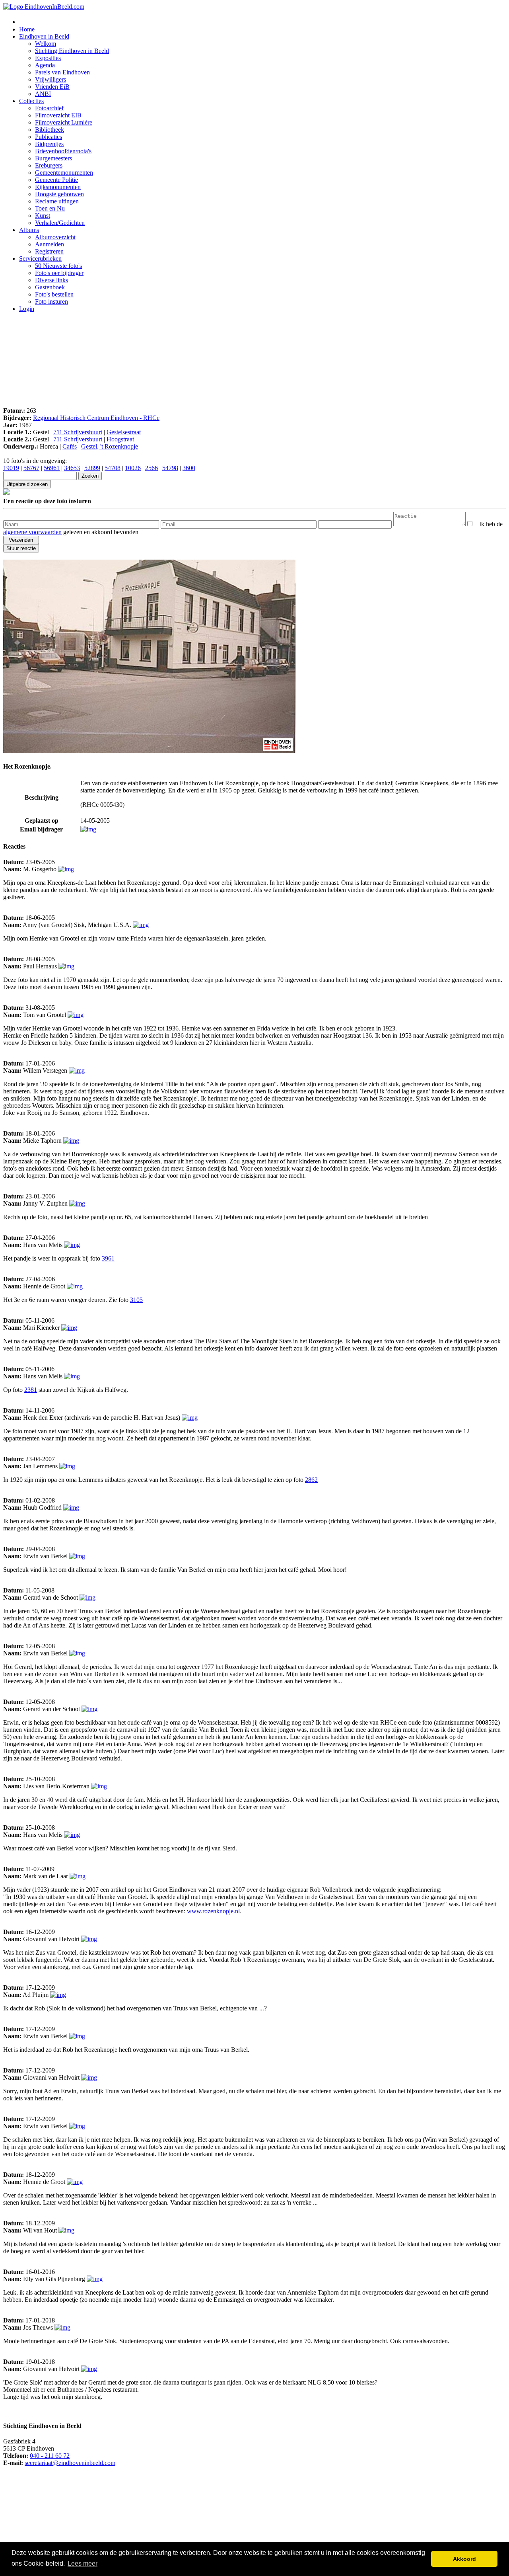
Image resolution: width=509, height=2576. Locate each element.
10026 (133, 468)
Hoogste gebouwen (59, 194)
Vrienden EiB (52, 87)
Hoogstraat (120, 439)
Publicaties (49, 137)
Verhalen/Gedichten (60, 223)
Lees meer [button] (83, 2563)
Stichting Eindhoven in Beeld (72, 51)
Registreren (49, 251)
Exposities (48, 58)
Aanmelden (50, 244)
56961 (52, 468)
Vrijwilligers (51, 79)
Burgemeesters (53, 158)
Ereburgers (49, 165)
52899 (92, 468)
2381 (31, 1390)
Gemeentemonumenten (64, 173)
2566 (152, 468)
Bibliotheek (50, 130)
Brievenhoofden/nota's (63, 151)
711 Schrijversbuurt (78, 432)
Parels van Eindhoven (62, 72)
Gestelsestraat (124, 432)
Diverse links (51, 280)
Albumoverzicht (55, 237)
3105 (136, 1300)
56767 (31, 468)
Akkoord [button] (464, 2559)
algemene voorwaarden (32, 532)
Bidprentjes (49, 144)
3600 (189, 468)
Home (27, 29)
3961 (108, 1258)
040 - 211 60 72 (50, 2456)
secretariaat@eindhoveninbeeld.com (70, 2463)
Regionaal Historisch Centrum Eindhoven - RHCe (96, 418)
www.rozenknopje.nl (213, 1911)
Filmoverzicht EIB (58, 115)
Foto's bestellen (54, 294)
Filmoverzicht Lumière (64, 122)
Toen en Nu (50, 208)
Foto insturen (51, 302)
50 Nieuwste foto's (58, 266)
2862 (311, 1480)
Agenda (45, 65)
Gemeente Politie (56, 180)
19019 (11, 468)
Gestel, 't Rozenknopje (110, 446)
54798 (170, 468)
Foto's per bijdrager (59, 273)
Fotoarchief (49, 108)
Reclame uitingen (57, 201)
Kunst (43, 216)
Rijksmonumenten (58, 187)
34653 (72, 468)
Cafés (70, 446)
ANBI (43, 94)
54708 (113, 468)
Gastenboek (50, 287)
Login (27, 309)
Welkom (46, 44)
